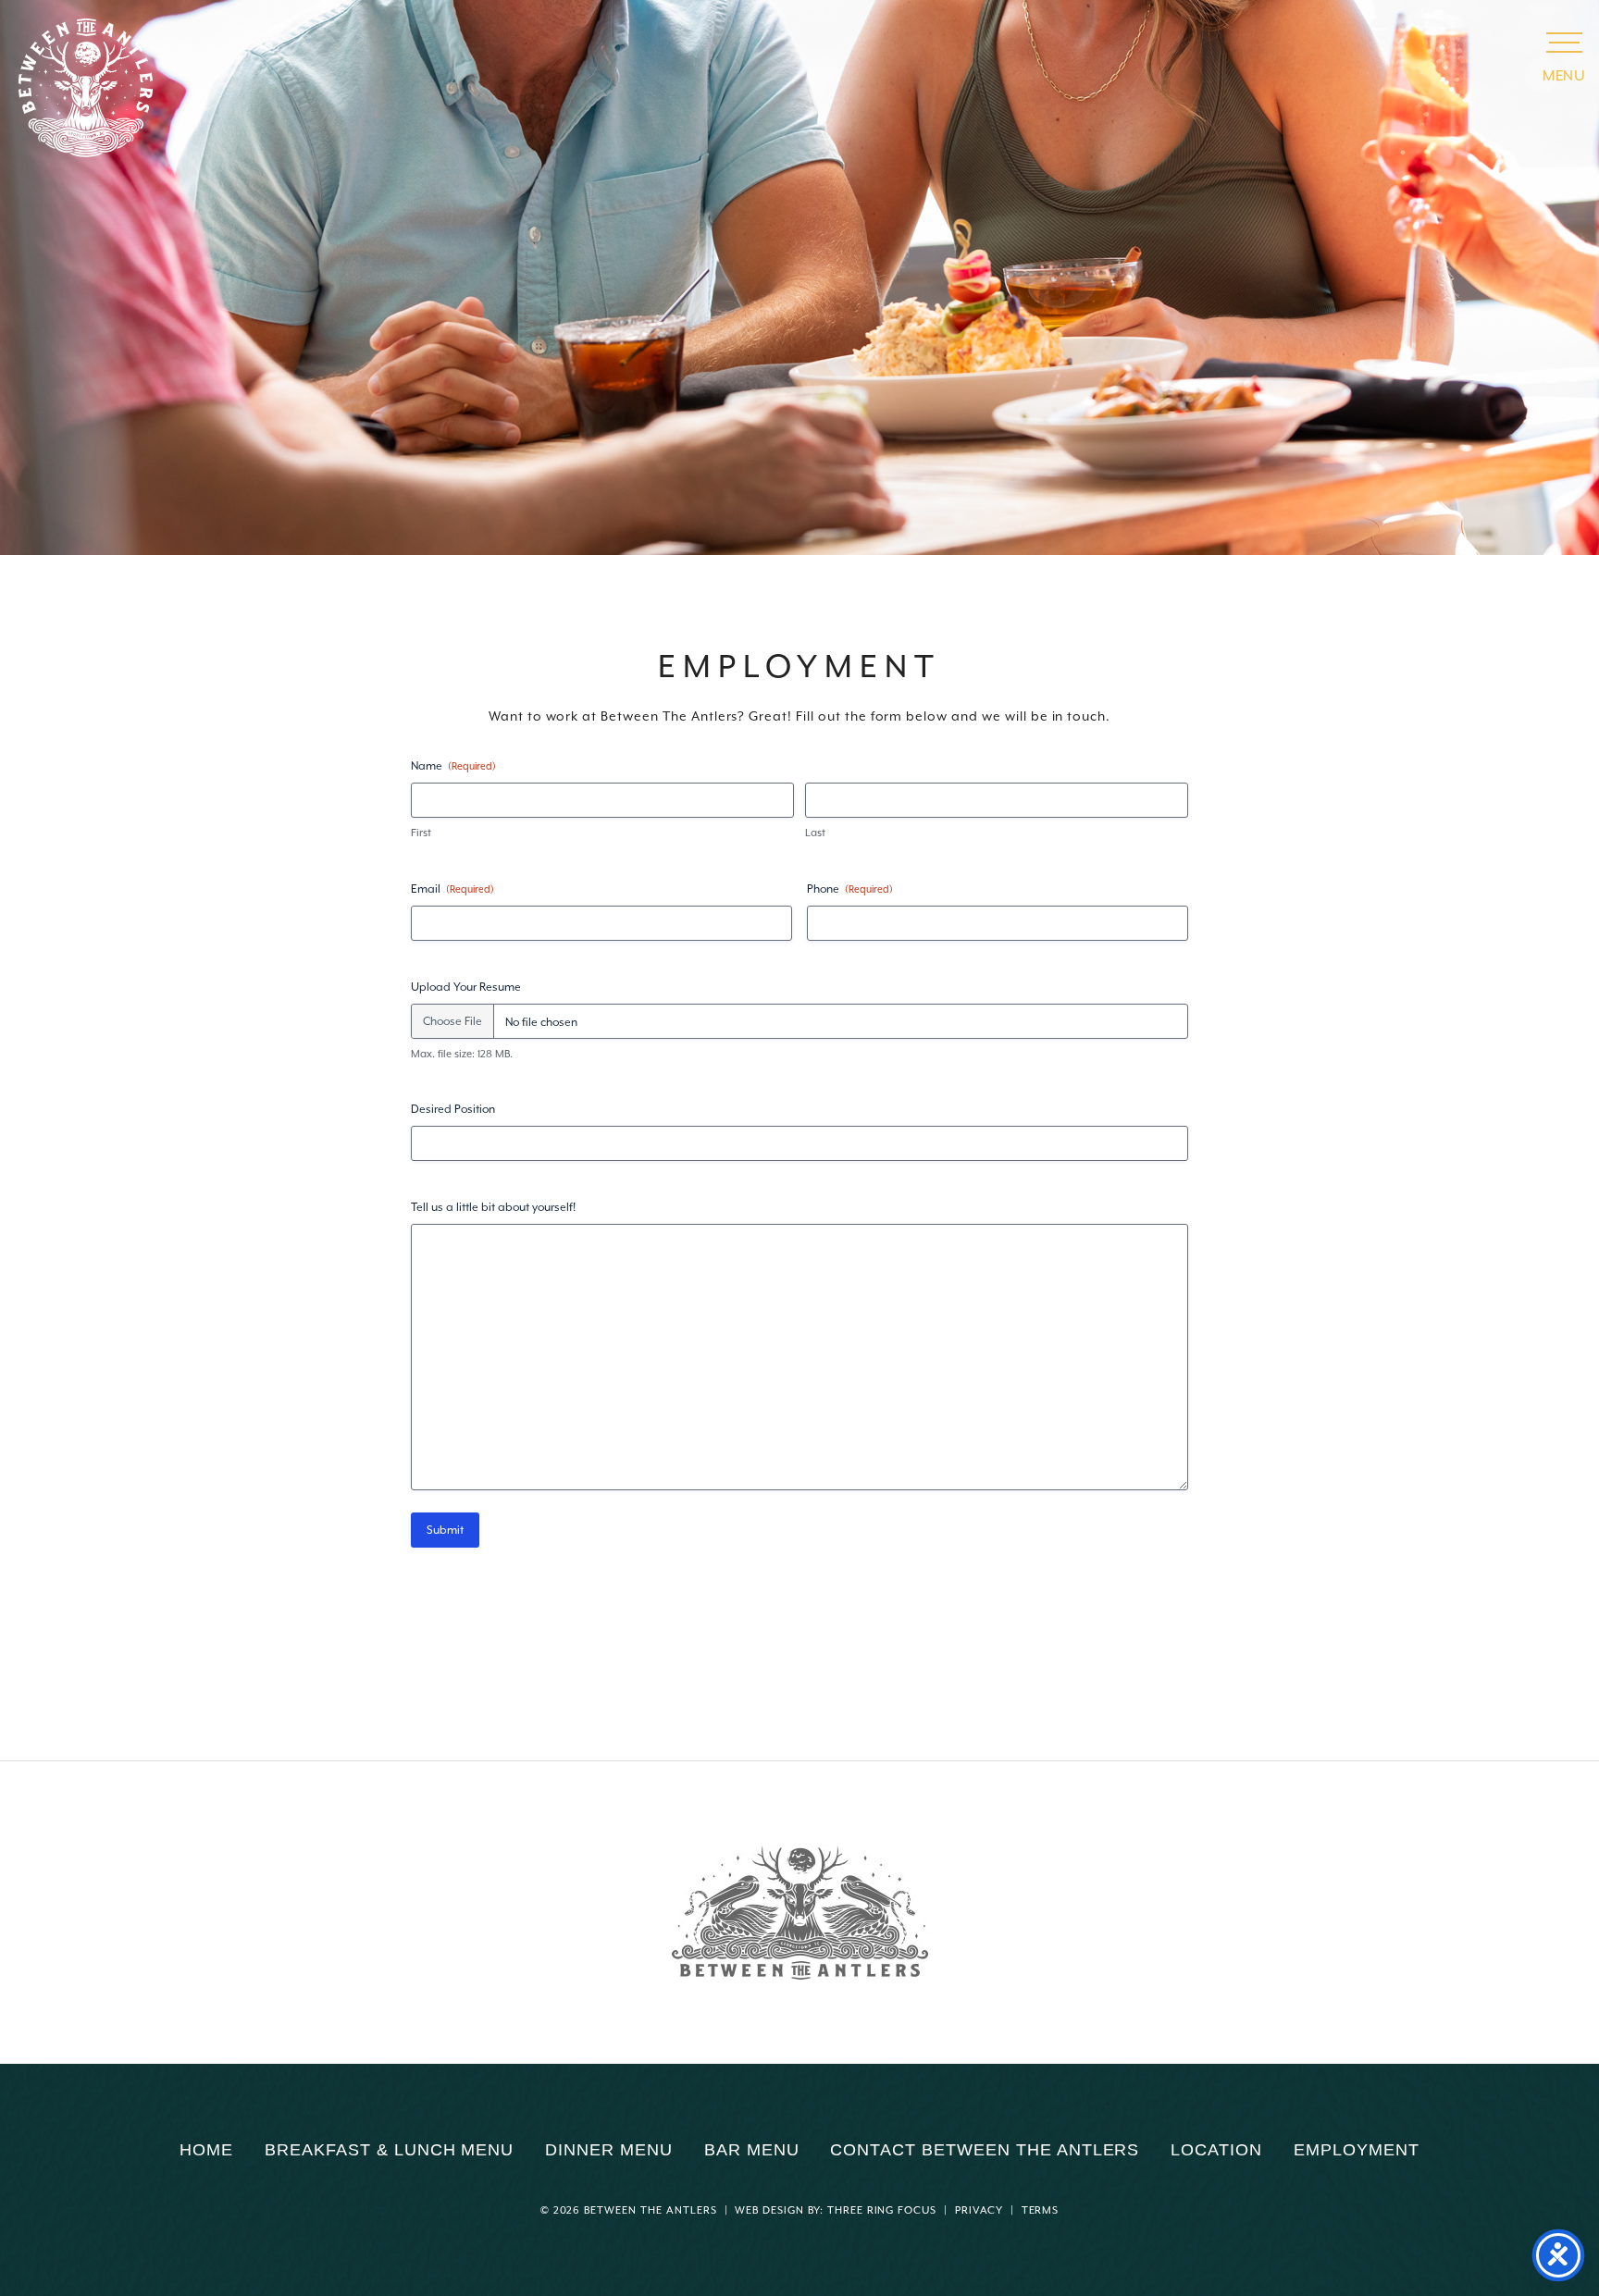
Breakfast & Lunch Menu (389, 2150)
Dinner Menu (609, 2150)
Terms (1041, 2210)
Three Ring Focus (882, 2210)
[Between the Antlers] (800, 1913)
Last (815, 833)
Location (1216, 2150)
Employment (1357, 2150)
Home (206, 2150)
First (421, 833)
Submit (445, 1530)
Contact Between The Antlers (985, 2150)
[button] (1564, 42)
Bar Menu (752, 2150)
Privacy (979, 2210)
